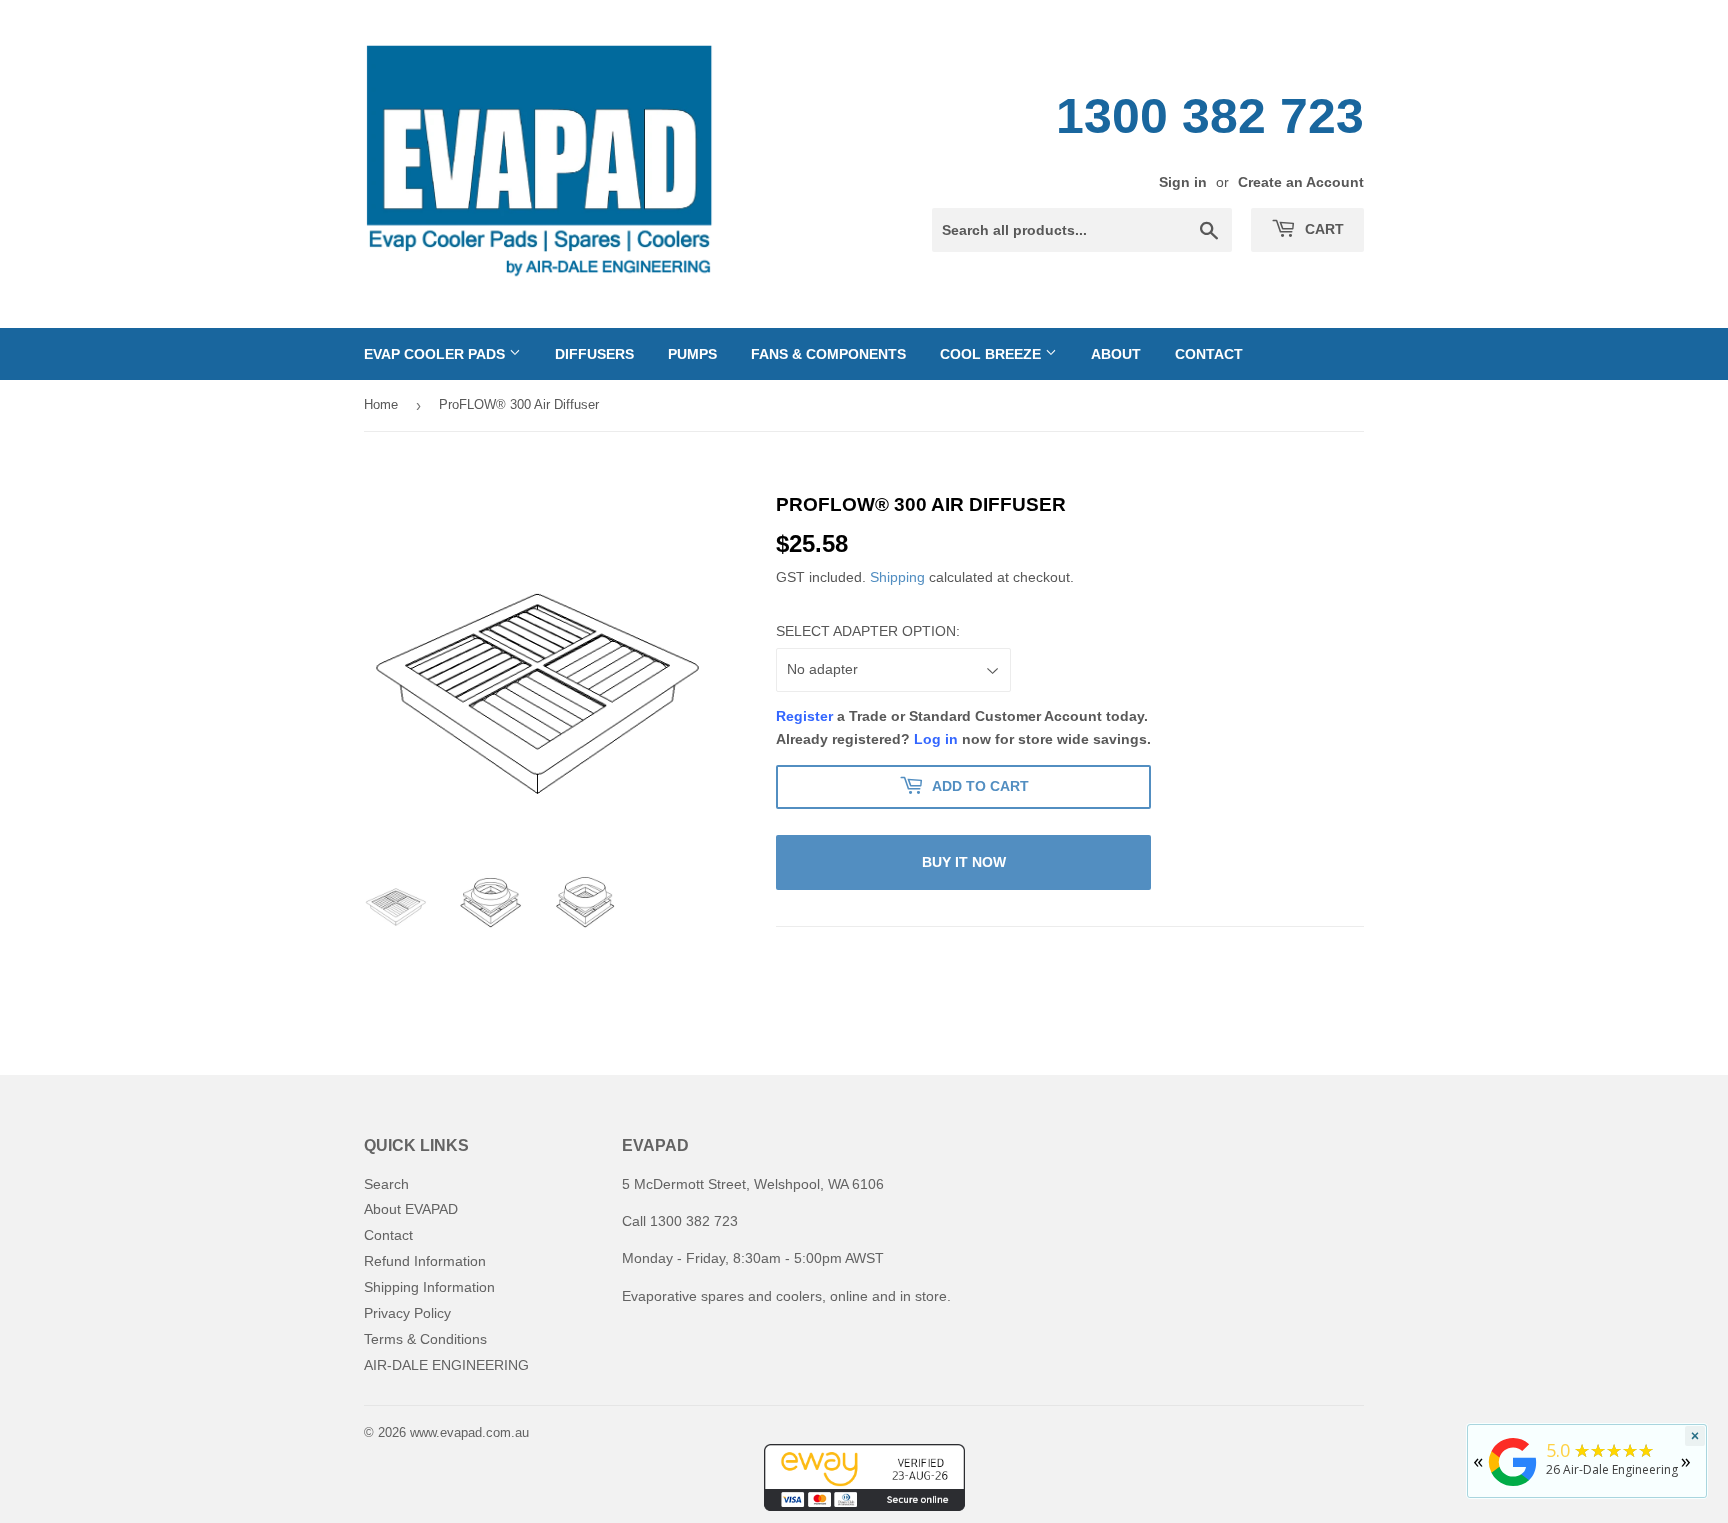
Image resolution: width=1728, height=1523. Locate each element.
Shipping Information (429, 1287)
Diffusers (594, 354)
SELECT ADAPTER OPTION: (868, 631)
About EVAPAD (411, 1209)
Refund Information (425, 1261)
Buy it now (964, 862)
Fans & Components (828, 354)
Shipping (897, 577)
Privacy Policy (407, 1313)
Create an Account (1301, 182)
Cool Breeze (992, 354)
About (1116, 354)
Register (804, 716)
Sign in (1183, 182)
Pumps (692, 354)
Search (386, 1184)
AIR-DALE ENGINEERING (446, 1365)
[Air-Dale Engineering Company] (1513, 1486)
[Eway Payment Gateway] (864, 1506)
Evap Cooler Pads (436, 354)
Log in (936, 739)
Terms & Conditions (425, 1339)
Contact (1209, 354)
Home (381, 404)
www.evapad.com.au (469, 1432)
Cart (1322, 229)
